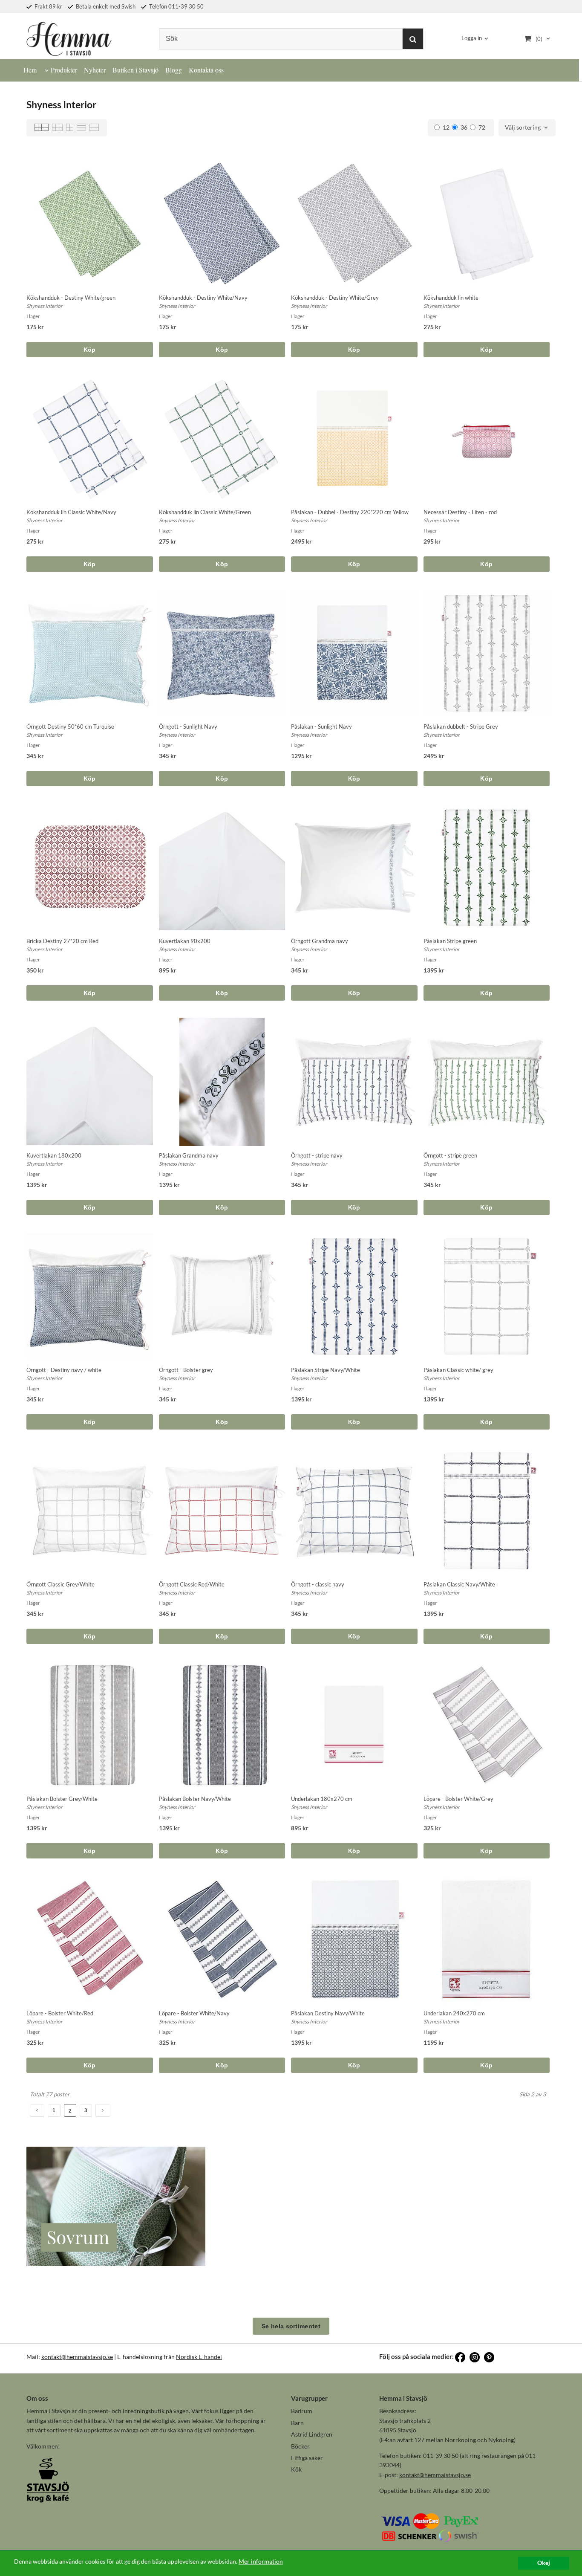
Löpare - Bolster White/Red (60, 2013)
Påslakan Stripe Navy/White (326, 1370)
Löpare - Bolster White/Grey (458, 1799)
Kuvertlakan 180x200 (54, 1155)
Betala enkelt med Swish (105, 6)
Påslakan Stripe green (450, 941)
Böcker (300, 2446)
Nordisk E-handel (199, 2357)
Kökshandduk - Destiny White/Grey (335, 298)
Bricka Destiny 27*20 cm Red (62, 941)
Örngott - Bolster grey (186, 1370)
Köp (90, 350)
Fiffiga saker (307, 2458)
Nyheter (95, 70)
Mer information (261, 2562)
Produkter (64, 70)
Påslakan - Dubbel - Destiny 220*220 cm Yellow (350, 512)
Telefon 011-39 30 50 (176, 6)
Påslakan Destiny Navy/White (328, 2013)
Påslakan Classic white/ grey (458, 1370)
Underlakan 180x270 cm (322, 1799)
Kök (296, 2469)
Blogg (174, 70)
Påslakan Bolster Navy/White (195, 1799)
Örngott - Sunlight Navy (188, 726)
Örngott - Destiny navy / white (64, 1370)
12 (446, 127)
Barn (297, 2423)
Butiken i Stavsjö (135, 70)
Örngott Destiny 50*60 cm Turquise (70, 726)
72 (482, 127)
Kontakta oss (206, 70)
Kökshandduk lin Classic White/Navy (71, 512)
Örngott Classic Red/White (192, 1584)
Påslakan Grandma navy (189, 1155)
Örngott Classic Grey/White (61, 1584)
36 (464, 127)
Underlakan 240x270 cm (454, 2013)
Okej (544, 2563)
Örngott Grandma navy (320, 941)
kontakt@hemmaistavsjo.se (77, 2357)
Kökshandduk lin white (451, 298)
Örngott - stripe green (450, 1155)
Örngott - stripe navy (317, 1155)
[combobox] (527, 128)
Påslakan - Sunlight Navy (321, 726)
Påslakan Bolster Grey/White (62, 1799)
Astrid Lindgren (312, 2434)
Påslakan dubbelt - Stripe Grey (461, 726)
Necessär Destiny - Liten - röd (460, 512)
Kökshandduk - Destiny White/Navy (203, 298)
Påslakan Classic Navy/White (459, 1584)
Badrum (302, 2411)
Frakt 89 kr (48, 6)
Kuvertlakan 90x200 (185, 941)
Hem (30, 70)
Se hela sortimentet (291, 2326)
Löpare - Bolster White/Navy (194, 2013)
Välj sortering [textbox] (523, 128)
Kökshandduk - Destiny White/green (71, 298)
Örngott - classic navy (318, 1584)
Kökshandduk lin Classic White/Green (205, 512)
